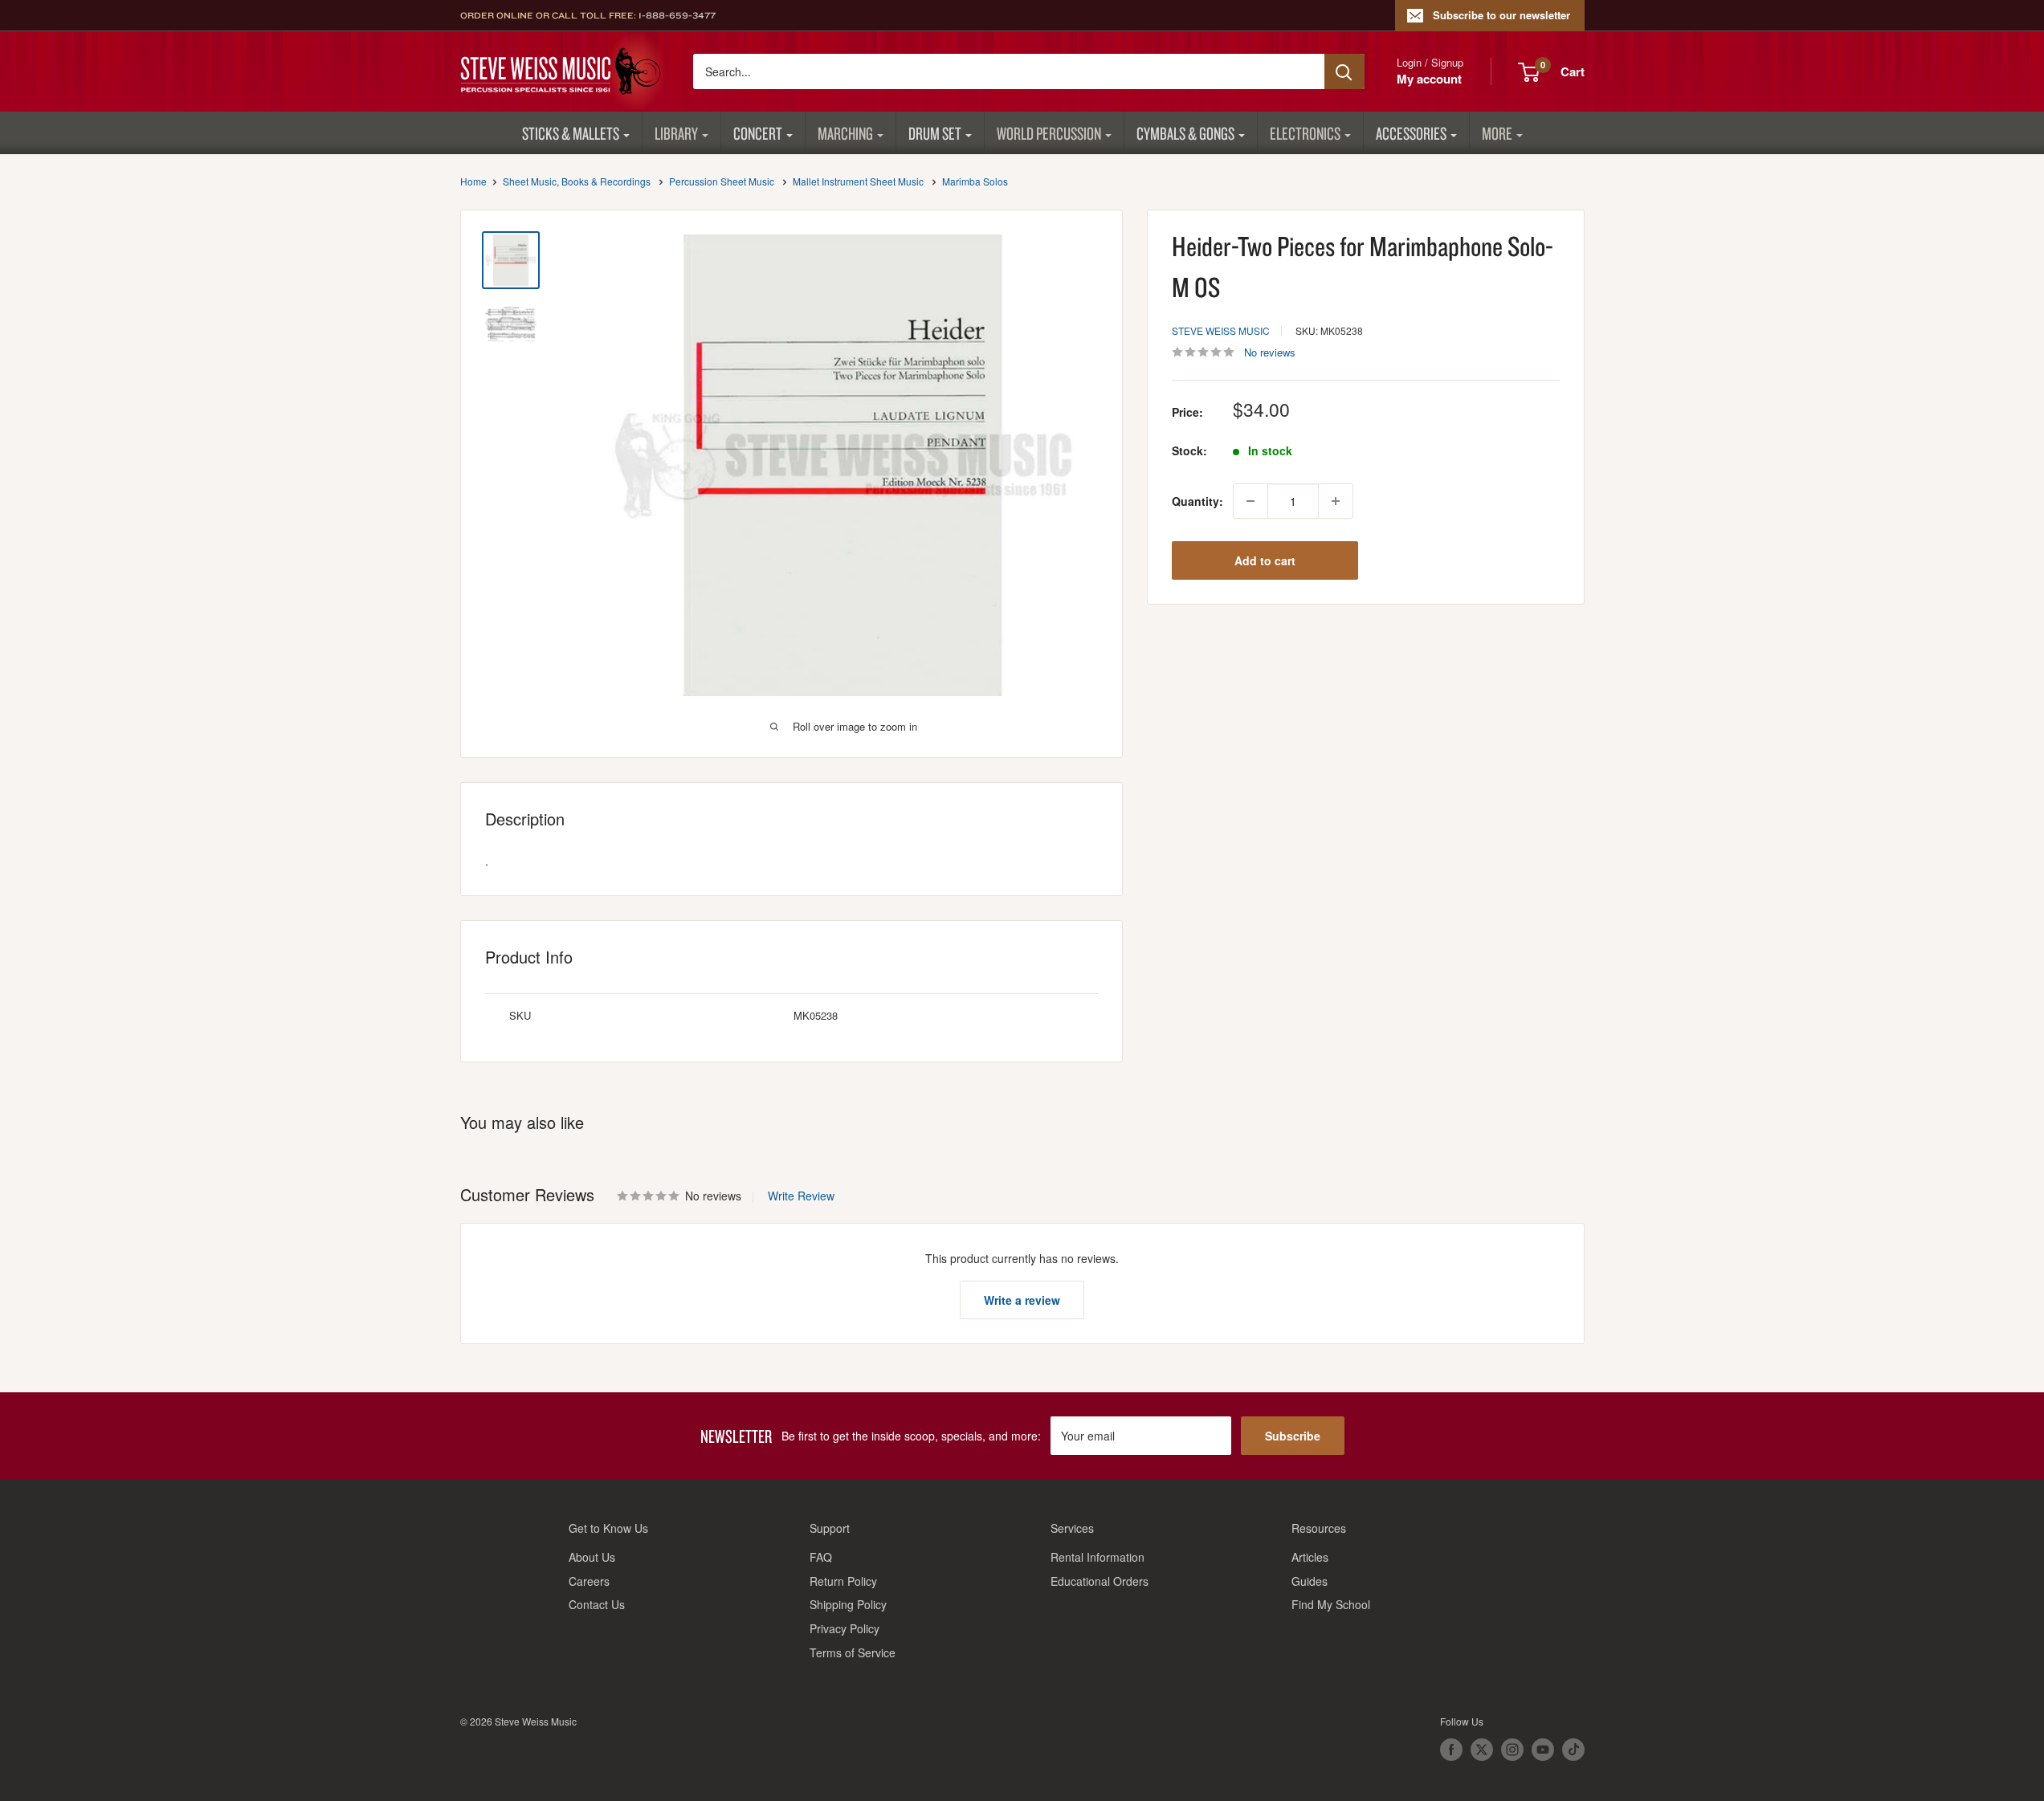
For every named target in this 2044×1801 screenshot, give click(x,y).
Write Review (801, 1196)
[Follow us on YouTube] (1543, 1750)
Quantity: (1197, 501)
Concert (758, 133)
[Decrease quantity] (1250, 501)
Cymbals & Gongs (1185, 133)
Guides (1310, 1581)
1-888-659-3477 (677, 15)
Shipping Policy (848, 1604)
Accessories (1411, 133)
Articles (1310, 1557)
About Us (592, 1557)
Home (473, 181)
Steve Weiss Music (1221, 330)
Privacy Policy (845, 1628)
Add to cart (1265, 560)
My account (1429, 79)
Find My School (1331, 1604)
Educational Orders (1100, 1581)
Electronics (1305, 133)
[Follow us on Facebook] (1451, 1750)
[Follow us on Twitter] (1482, 1750)
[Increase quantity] (1336, 501)
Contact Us (597, 1604)
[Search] (1344, 71)
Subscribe (1293, 1436)
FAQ (821, 1557)
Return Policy (843, 1581)
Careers (589, 1581)
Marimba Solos (975, 181)
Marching (845, 133)
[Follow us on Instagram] (1512, 1750)
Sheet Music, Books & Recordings (577, 181)
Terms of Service (853, 1652)
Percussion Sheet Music (722, 181)
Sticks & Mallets (571, 133)
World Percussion (1049, 133)
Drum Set (935, 133)
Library (676, 133)
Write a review (1022, 1300)
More (1497, 133)
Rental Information (1097, 1557)
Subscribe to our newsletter (1501, 15)
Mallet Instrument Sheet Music (858, 181)
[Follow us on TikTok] (1573, 1750)
